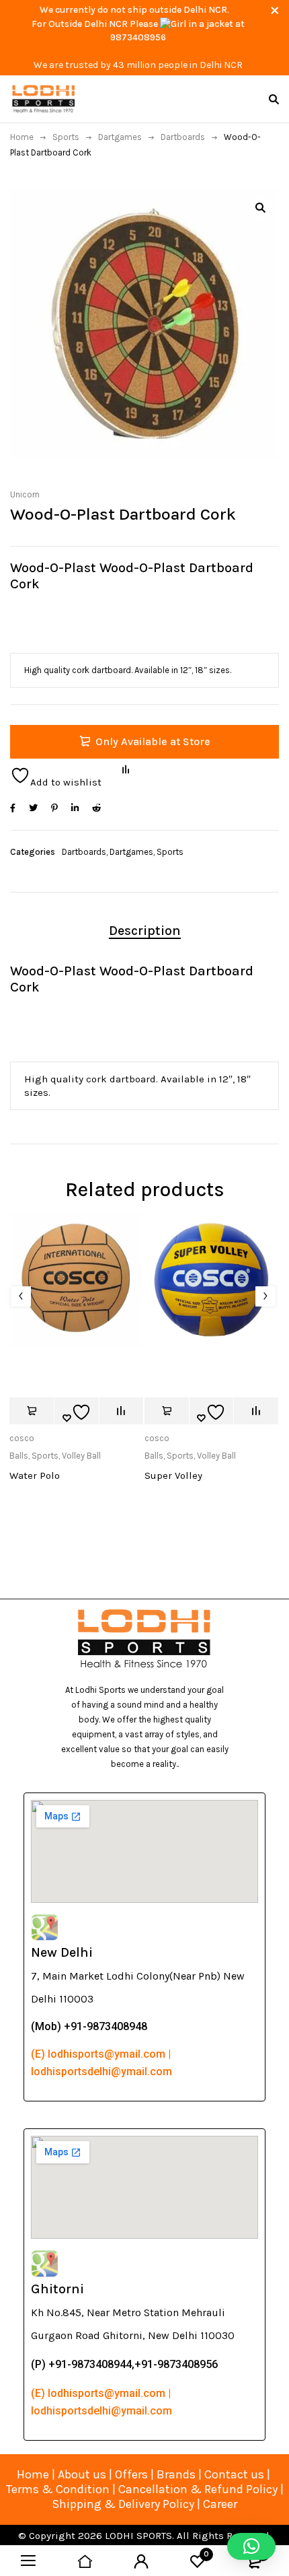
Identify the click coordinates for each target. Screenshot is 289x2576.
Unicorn (25, 494)
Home (22, 137)
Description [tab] (145, 931)
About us (82, 2474)
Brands (177, 2474)
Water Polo (35, 1475)
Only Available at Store (153, 741)
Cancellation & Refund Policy (198, 2489)
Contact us (234, 2474)
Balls (19, 1456)
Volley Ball (81, 1456)
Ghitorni (57, 2289)
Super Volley (173, 1475)
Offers (131, 2474)
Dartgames (120, 137)
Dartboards (183, 137)
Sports (66, 137)
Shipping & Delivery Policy (123, 2504)
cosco (22, 1438)
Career (220, 2504)
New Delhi (62, 1952)
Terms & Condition (58, 2489)
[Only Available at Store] (32, 1411)
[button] (260, 207)
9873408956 (138, 37)
